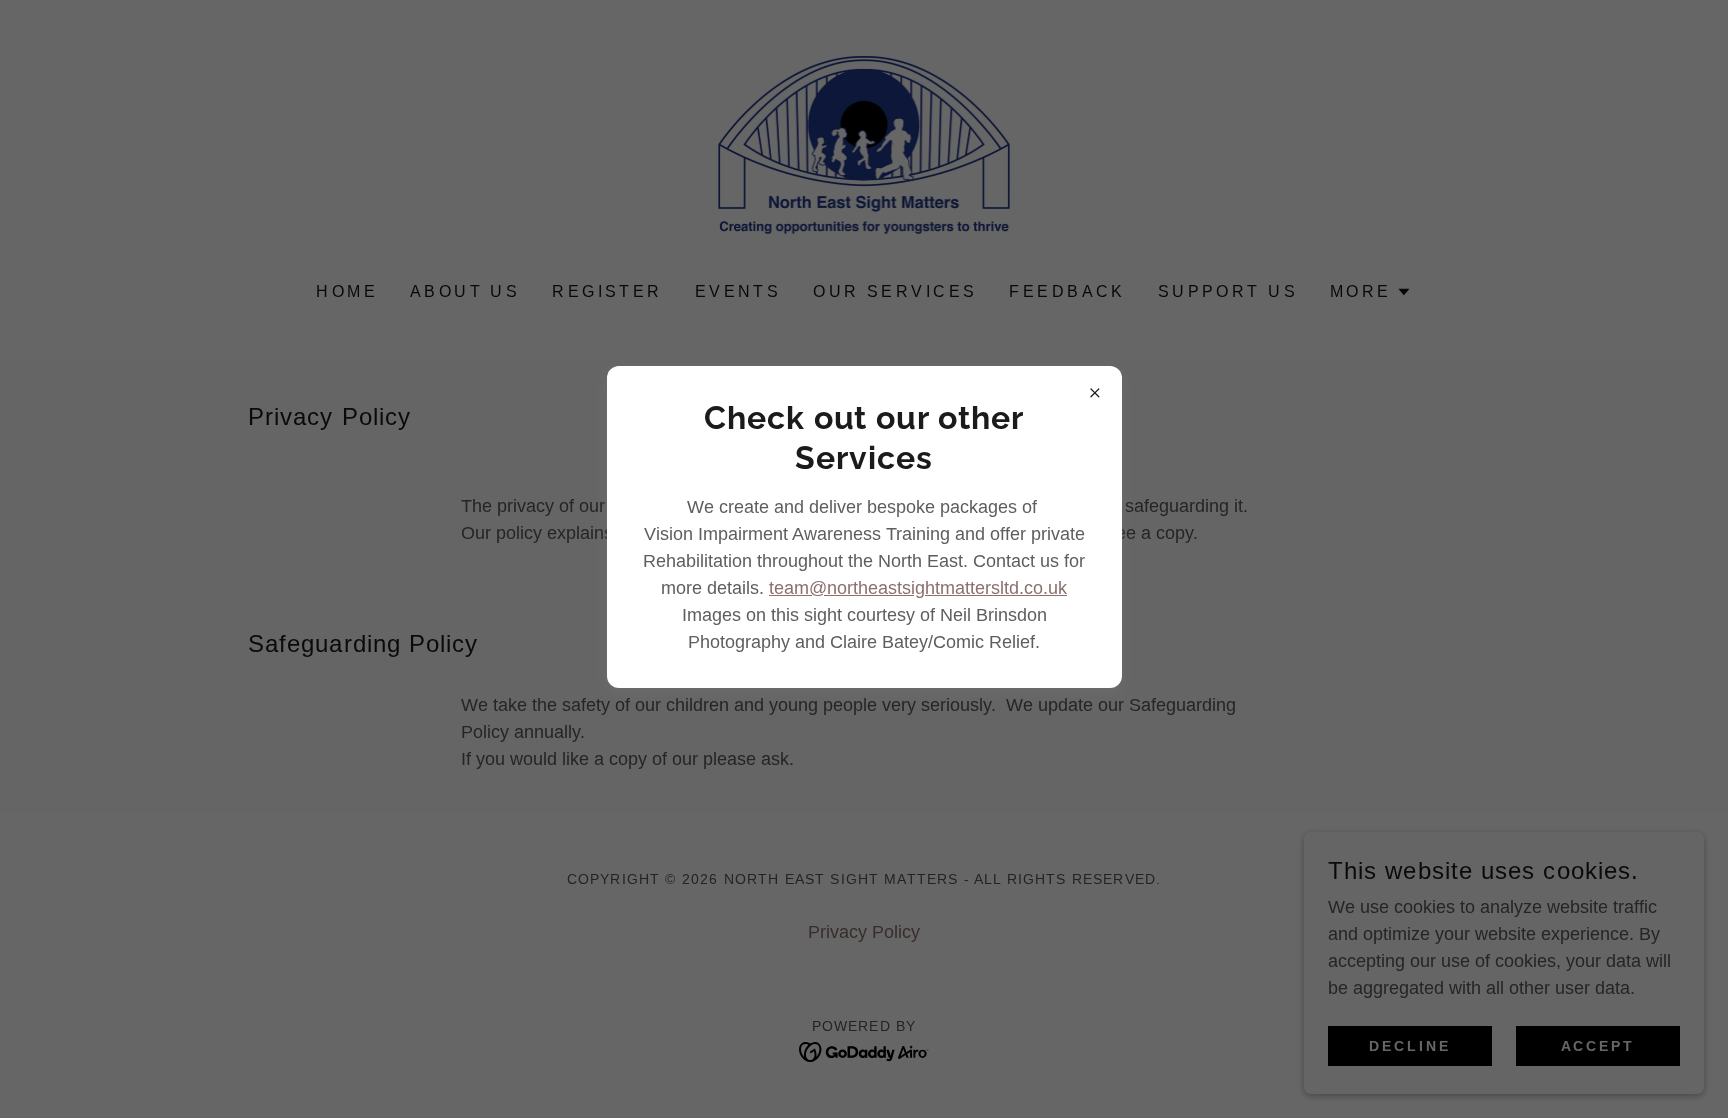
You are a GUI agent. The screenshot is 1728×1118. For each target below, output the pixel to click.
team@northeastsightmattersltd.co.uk (918, 588)
